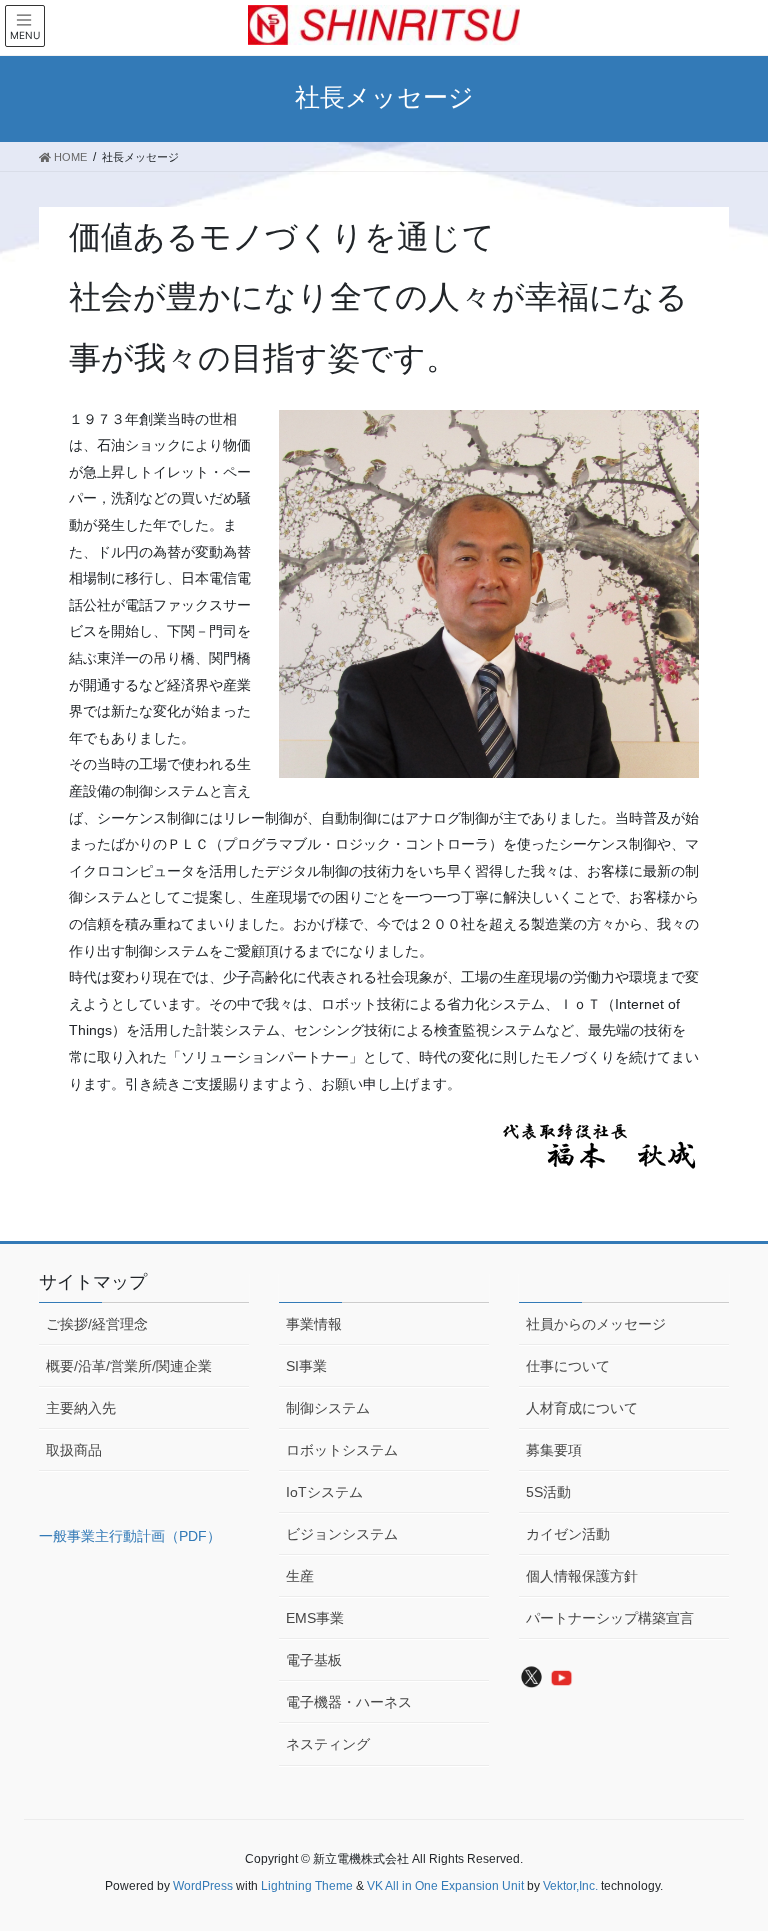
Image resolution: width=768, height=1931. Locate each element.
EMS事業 (315, 1618)
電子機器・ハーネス (349, 1702)
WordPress (203, 1886)
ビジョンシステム (342, 1534)
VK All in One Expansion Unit (445, 1886)
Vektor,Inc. (570, 1886)
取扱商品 (74, 1450)
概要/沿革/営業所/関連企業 (129, 1366)
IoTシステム (324, 1492)
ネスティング (328, 1744)
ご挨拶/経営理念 (97, 1324)
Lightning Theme (307, 1886)
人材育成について (582, 1408)
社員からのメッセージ (596, 1324)
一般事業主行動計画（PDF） (130, 1536)
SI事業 (306, 1366)
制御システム (328, 1408)
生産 (300, 1576)
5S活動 (548, 1492)
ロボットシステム (342, 1450)
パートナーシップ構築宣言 (610, 1618)
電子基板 (314, 1660)
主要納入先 (81, 1408)
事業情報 (314, 1324)
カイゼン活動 (568, 1534)
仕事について (568, 1366)
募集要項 (554, 1450)
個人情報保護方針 (582, 1576)
